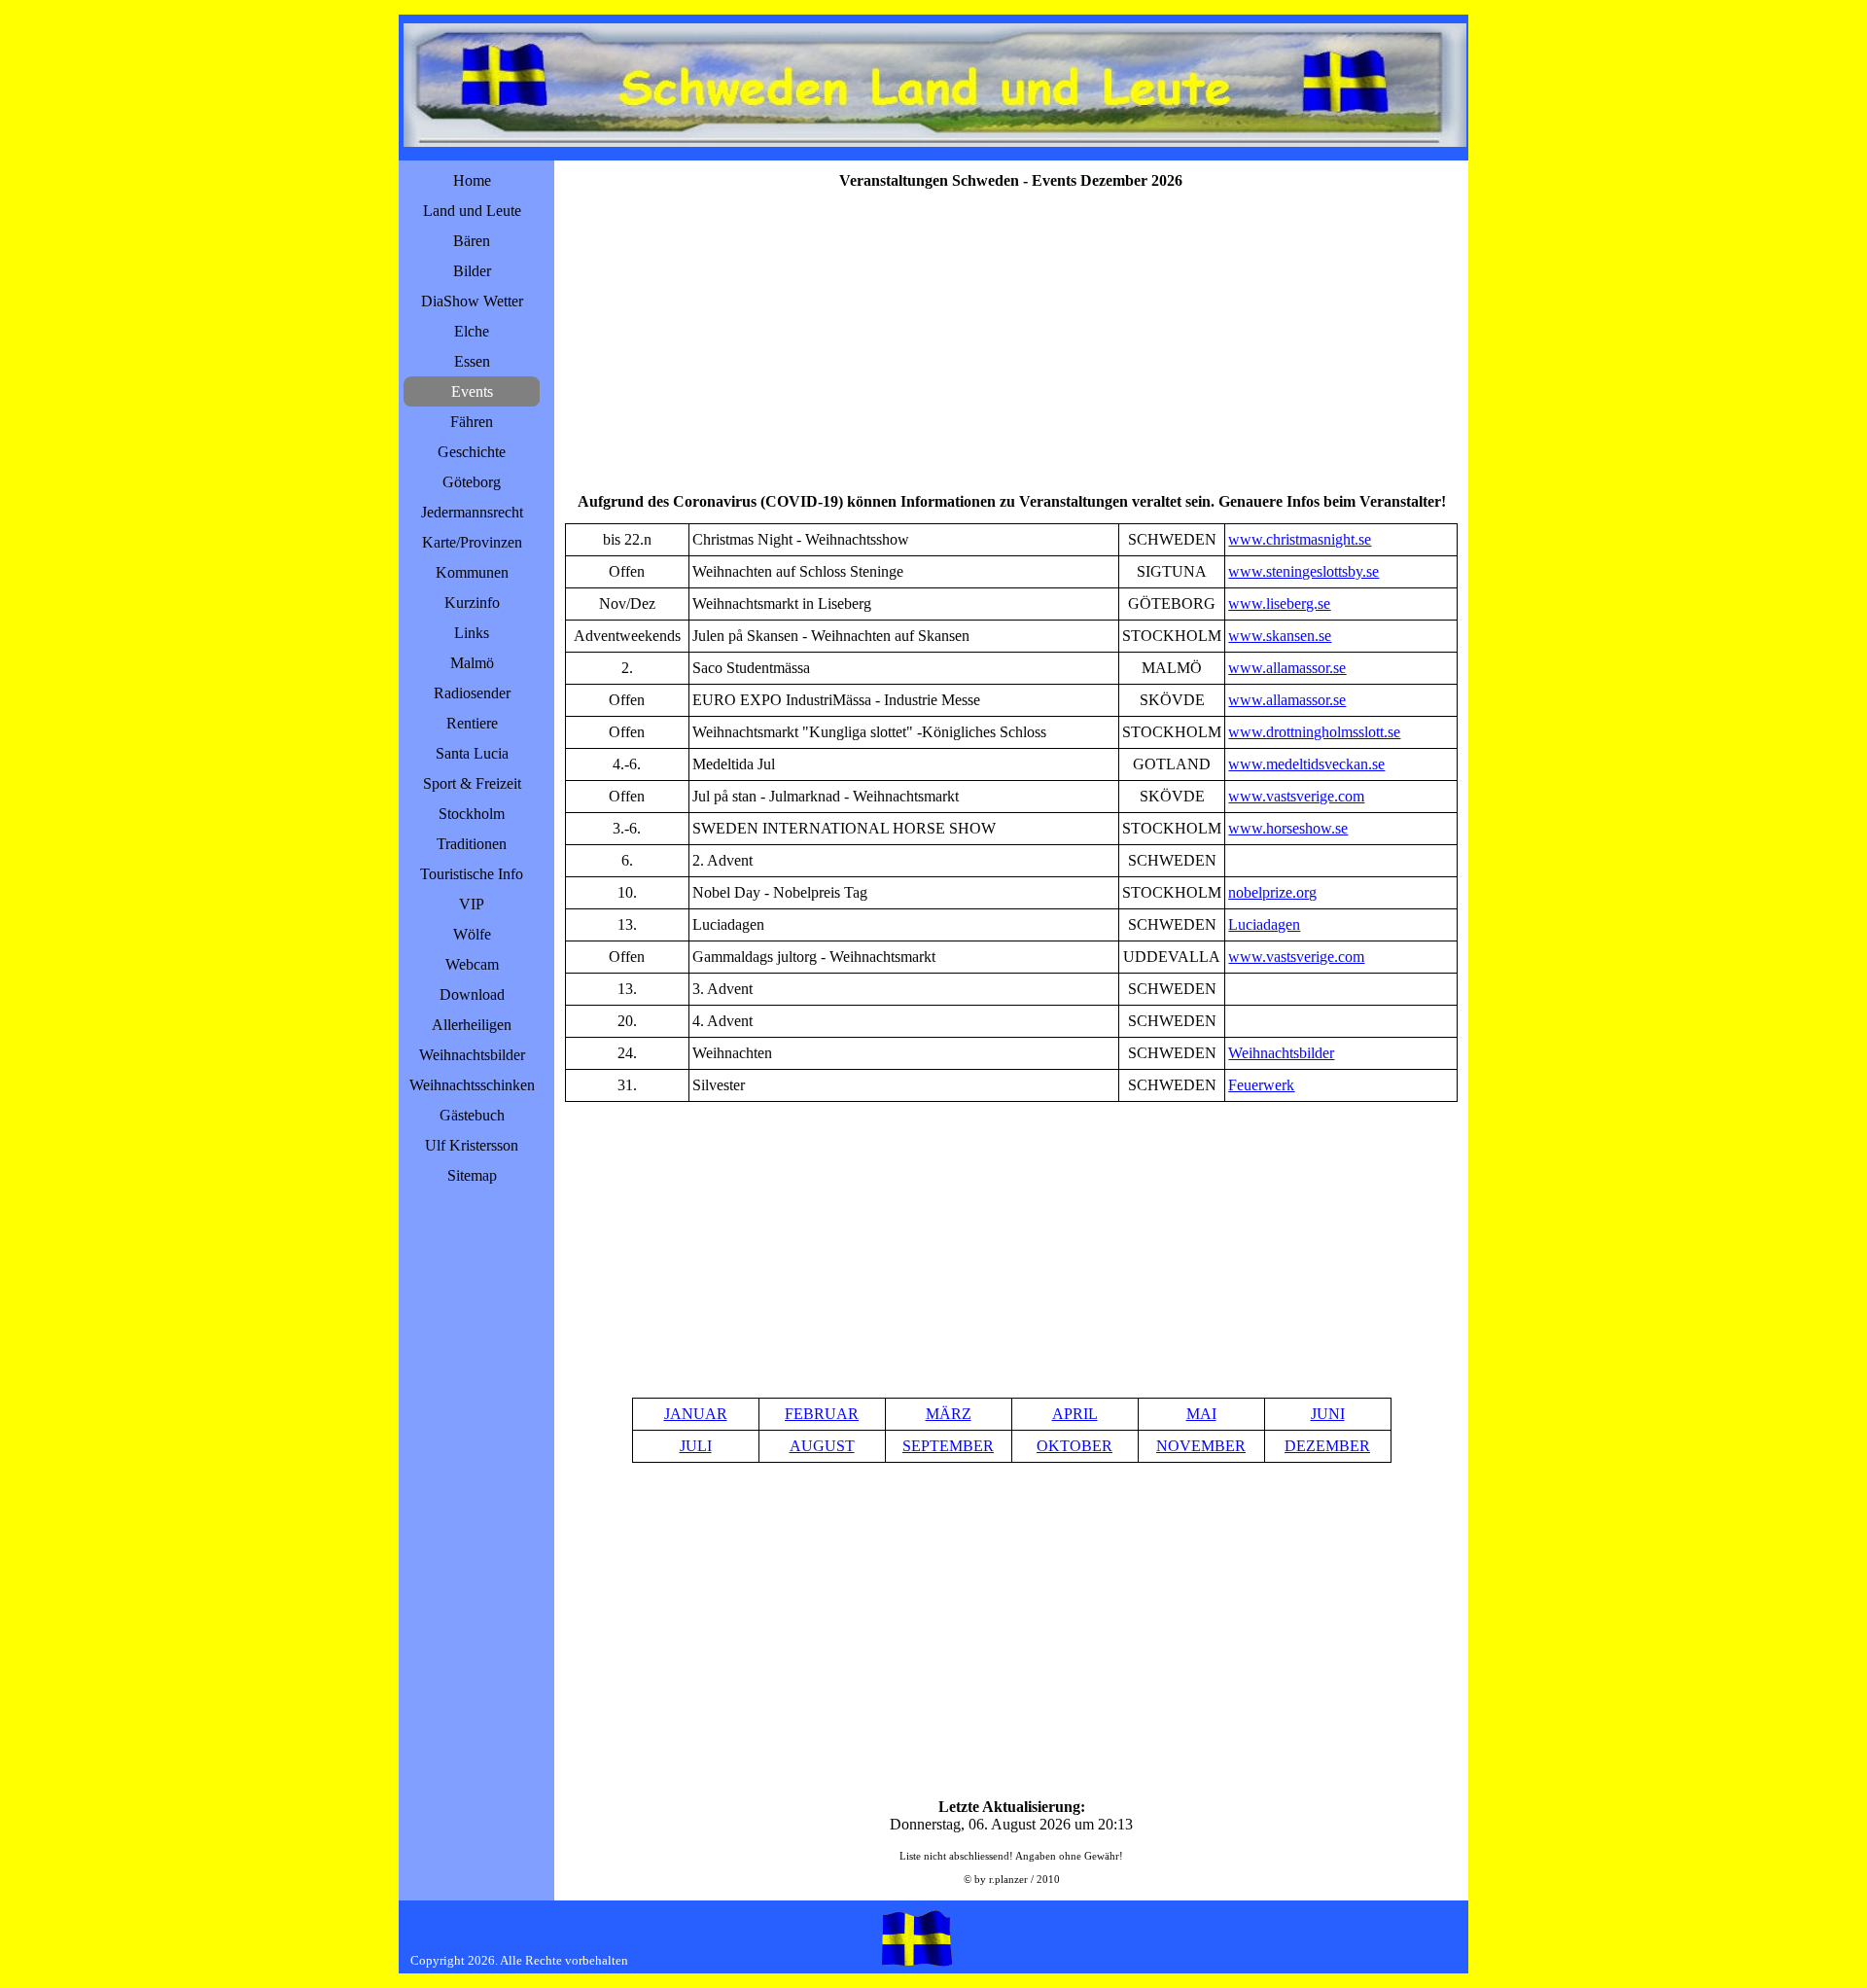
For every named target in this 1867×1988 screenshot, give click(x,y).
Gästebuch (472, 1115)
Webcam (472, 964)
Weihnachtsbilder (472, 1055)
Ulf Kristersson (472, 1145)
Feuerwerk (1261, 1085)
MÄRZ (949, 1414)
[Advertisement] (1011, 338)
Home (472, 180)
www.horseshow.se (1288, 828)
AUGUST (822, 1446)
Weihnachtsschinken (472, 1085)
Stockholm (472, 814)
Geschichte (472, 452)
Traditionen (472, 844)
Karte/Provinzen (472, 542)
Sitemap (472, 1175)
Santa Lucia (472, 753)
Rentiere (472, 723)
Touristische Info (472, 874)
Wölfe (472, 934)
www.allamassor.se (1287, 668)
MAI (1201, 1414)
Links (472, 633)
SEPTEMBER (948, 1446)
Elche (472, 331)
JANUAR (696, 1414)
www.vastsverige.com (1296, 796)
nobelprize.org (1272, 892)
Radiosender (472, 693)
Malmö (472, 663)
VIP (472, 904)
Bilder (472, 271)
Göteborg (472, 482)
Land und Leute (472, 211)
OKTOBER (1074, 1446)
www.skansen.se (1280, 636)
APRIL (1075, 1414)
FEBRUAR (822, 1414)
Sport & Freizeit (472, 783)
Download (472, 994)
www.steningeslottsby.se (1303, 571)
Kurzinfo (472, 603)
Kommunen (472, 572)
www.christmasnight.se (1300, 539)
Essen (472, 361)
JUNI (1328, 1414)
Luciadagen (1264, 924)
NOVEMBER (1201, 1446)
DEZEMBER (1327, 1446)
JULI (696, 1446)
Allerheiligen (472, 1025)
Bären (472, 241)
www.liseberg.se (1279, 603)
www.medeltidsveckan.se (1306, 764)
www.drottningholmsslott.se (1314, 732)
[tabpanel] (1011, 813)
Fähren (472, 422)
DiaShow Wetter (472, 301)
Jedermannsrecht (472, 512)
